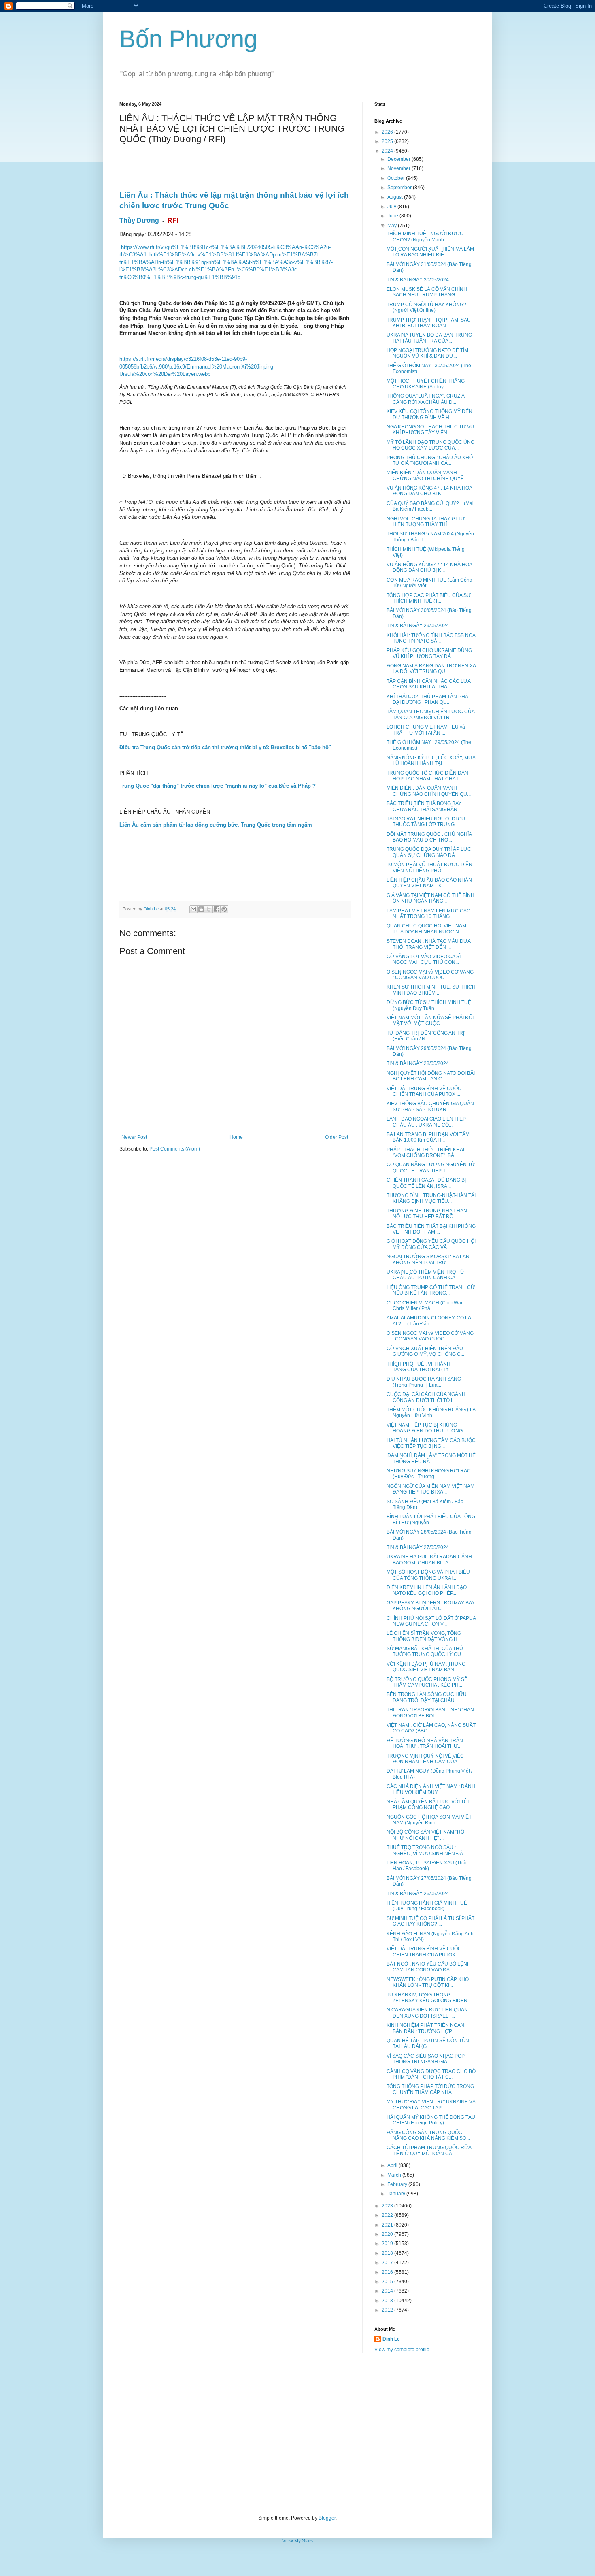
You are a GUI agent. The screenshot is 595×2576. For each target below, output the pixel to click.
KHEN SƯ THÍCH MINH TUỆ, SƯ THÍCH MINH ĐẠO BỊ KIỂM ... (431, 990)
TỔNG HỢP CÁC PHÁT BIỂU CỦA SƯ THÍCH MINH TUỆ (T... (429, 598)
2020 (388, 2234)
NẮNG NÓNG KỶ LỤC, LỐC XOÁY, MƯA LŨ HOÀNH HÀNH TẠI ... (431, 761)
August (396, 197)
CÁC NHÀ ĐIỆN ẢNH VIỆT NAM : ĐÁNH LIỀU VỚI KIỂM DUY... (431, 1789)
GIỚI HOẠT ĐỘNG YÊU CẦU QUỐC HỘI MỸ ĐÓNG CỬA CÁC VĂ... (431, 1244)
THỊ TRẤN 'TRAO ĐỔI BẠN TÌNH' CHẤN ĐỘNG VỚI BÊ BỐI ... (430, 1713)
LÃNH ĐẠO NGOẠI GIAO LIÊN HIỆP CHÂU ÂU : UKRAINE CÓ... (426, 1122)
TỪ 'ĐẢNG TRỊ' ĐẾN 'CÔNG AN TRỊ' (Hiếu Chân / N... (426, 1036)
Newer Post (134, 1137)
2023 (388, 2206)
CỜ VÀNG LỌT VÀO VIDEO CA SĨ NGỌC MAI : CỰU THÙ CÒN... (424, 959)
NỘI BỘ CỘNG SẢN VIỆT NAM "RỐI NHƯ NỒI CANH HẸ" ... (426, 1835)
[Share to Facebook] (217, 909)
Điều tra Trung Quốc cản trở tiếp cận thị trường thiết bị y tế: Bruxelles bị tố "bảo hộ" (225, 747)
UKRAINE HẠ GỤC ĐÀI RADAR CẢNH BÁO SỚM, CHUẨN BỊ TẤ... (429, 1560)
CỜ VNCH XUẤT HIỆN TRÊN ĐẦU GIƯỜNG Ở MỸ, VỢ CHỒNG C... (425, 1351)
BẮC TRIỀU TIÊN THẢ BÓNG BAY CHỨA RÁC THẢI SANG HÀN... (424, 806)
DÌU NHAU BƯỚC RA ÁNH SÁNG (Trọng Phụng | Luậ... (424, 1382)
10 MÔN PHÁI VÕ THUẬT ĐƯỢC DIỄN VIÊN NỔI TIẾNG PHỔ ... (429, 867)
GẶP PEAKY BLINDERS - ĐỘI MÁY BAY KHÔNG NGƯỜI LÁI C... (431, 1606)
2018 (388, 2253)
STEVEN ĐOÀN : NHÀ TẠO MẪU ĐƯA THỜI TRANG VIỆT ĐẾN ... (428, 944)
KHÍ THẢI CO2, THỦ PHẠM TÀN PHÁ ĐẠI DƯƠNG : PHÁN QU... (427, 699)
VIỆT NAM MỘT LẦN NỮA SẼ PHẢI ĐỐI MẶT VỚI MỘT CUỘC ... (430, 1021)
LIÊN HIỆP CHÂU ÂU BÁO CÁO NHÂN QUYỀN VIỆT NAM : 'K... (429, 883)
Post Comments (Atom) (175, 1149)
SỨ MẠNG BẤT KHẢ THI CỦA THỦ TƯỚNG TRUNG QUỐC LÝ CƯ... (426, 1651)
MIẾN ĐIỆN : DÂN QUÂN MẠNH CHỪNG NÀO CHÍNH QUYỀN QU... (429, 791)
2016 (388, 2272)
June (393, 216)
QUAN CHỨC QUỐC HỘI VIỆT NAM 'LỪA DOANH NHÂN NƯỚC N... (426, 929)
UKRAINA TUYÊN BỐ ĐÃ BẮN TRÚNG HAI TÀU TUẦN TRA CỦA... (429, 338)
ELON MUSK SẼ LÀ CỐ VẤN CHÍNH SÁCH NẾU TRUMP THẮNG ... (427, 292)
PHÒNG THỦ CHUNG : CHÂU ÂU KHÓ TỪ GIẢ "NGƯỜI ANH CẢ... (430, 460)
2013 (388, 2301)
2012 (388, 2310)
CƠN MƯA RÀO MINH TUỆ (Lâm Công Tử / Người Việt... (429, 583)
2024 (388, 151)
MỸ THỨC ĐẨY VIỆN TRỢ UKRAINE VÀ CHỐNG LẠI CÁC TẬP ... (431, 2105)
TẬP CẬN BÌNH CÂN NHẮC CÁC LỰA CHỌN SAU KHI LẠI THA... (428, 684)
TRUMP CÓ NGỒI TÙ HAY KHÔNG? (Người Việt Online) (426, 307)
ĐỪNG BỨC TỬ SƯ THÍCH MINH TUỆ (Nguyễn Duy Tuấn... (429, 1005)
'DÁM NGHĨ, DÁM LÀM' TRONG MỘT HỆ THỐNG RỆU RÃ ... (431, 1458)
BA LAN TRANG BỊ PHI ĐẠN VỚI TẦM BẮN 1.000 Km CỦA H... (428, 1137)
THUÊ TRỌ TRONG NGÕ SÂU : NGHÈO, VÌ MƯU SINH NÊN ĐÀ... (427, 1850)
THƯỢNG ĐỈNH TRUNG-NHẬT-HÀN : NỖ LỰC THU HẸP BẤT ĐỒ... (428, 1214)
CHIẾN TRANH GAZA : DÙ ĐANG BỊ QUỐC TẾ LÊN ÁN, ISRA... (426, 1183)
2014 (388, 2291)
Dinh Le (152, 909)
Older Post (337, 1137)
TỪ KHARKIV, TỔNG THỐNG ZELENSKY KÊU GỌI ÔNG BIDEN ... (429, 1998)
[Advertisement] (297, 2434)
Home (236, 1137)
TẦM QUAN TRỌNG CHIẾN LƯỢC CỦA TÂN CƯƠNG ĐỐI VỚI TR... (430, 714)
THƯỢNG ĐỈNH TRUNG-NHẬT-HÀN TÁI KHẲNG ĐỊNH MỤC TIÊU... (431, 1198)
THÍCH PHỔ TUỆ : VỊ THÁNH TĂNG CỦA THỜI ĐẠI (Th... (419, 1367)
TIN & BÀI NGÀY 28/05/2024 (418, 1063)
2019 (388, 2244)
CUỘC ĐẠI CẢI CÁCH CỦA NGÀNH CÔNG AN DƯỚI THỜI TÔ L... (426, 1397)
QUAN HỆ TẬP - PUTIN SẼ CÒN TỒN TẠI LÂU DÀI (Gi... (428, 2043)
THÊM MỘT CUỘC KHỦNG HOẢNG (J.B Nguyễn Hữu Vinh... (431, 1413)
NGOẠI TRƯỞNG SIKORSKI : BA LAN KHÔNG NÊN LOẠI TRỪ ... (428, 1259)
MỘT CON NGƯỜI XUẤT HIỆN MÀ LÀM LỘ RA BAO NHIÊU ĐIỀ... (430, 252)
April (393, 2165)
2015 (388, 2282)
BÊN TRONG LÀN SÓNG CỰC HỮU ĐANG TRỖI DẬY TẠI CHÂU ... (427, 1697)
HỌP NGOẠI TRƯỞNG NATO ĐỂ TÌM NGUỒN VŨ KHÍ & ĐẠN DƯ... (427, 353)
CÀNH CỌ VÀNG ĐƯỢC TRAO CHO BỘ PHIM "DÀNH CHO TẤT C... (431, 2074)
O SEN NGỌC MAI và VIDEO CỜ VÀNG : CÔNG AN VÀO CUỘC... (430, 975)
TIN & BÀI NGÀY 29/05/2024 (418, 626)
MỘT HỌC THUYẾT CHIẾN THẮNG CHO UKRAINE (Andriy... (426, 384)
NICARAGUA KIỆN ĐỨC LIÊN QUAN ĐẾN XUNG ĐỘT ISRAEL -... (427, 2013)
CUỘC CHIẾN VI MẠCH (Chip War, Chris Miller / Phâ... (425, 1306)
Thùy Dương (139, 221)
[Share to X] (209, 909)
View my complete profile (402, 2350)
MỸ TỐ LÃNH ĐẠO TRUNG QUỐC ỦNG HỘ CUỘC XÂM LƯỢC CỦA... (430, 445)
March (395, 2175)
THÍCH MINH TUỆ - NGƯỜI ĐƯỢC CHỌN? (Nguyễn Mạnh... (425, 237)
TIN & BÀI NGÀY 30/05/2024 (418, 280)
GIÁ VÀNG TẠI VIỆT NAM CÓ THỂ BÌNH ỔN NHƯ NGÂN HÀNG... (430, 898)
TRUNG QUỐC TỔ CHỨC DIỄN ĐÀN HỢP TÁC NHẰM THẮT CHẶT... (427, 776)
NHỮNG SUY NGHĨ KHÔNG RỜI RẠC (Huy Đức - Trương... (429, 1474)
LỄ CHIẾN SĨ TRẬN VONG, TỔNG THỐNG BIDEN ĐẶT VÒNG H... (424, 1636)
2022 (388, 2215)
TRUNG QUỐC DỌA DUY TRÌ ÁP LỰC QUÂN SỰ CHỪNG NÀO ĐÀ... (429, 852)
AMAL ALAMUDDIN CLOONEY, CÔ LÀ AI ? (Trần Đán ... (429, 1321)
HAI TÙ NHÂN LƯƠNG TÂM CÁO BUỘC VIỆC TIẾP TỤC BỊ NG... (431, 1443)
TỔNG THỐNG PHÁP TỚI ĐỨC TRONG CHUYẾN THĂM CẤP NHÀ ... (430, 2089)
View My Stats (297, 2541)
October (397, 178)
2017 (388, 2263)
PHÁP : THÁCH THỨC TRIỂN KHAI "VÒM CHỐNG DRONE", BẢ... (425, 1153)
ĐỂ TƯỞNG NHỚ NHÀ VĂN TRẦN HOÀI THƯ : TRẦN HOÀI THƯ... (425, 1743)
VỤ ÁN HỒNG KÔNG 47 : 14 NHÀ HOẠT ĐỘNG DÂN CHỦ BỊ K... (431, 491)
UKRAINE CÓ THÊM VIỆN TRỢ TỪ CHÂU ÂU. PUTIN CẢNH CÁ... (425, 1275)
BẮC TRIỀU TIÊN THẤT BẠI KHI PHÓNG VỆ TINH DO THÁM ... (431, 1229)
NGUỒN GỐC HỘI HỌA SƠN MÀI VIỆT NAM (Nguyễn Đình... (429, 1820)
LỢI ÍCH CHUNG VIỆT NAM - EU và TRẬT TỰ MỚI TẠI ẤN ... (426, 730)
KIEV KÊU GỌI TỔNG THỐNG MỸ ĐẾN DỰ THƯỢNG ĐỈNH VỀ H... (429, 414)
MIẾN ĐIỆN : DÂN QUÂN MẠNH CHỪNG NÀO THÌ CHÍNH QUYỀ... (427, 475)
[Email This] (193, 909)
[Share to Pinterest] (224, 909)
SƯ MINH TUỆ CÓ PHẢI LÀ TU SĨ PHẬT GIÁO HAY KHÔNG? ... (430, 1921)
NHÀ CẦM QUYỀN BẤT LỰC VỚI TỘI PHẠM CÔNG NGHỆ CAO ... (428, 1805)
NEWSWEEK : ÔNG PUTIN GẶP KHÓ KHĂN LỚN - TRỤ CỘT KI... (428, 1982)
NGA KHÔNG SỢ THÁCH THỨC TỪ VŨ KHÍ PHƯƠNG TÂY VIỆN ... (430, 430)
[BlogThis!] (201, 909)
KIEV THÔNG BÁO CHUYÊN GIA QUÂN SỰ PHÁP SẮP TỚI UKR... (430, 1106)
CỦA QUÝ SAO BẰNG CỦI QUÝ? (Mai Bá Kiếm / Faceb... (430, 506)
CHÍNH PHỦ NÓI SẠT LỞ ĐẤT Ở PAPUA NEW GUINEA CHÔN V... (431, 1621)
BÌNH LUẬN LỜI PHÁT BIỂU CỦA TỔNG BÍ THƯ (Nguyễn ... (431, 1519)
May (393, 226)
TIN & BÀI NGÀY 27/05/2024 (418, 1547)
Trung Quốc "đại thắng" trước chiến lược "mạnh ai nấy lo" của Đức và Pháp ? (218, 786)
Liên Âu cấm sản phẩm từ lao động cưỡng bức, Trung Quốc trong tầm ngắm (216, 825)
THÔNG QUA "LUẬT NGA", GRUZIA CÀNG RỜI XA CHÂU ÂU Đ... (425, 399)
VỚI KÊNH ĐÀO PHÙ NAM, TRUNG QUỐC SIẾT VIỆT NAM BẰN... (426, 1667)
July (392, 207)
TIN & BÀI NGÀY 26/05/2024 (418, 1894)
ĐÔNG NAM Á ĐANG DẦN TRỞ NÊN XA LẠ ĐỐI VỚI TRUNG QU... (431, 669)
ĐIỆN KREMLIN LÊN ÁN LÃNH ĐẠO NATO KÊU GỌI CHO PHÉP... (427, 1590)
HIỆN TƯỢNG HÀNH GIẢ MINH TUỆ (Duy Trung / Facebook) (427, 1906)
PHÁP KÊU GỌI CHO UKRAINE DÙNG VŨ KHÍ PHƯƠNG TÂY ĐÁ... (429, 653)
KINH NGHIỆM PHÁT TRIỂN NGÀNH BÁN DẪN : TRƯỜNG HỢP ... (427, 2028)
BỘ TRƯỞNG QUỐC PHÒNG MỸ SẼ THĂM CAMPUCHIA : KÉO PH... (427, 1682)
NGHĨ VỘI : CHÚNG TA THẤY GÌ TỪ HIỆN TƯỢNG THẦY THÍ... (426, 522)
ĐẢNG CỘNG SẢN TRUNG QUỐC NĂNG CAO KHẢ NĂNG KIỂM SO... (428, 2135)
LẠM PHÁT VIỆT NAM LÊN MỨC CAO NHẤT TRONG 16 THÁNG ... (428, 914)
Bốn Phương (188, 39)
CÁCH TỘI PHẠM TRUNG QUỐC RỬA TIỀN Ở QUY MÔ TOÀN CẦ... (429, 2150)
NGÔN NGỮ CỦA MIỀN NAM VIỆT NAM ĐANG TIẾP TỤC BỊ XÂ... (430, 1489)
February (398, 2184)
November (399, 168)
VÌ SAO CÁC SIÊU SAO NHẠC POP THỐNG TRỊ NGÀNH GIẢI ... (426, 2059)
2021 (388, 2225)
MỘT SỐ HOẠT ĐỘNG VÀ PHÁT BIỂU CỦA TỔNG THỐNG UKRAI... (428, 1575)
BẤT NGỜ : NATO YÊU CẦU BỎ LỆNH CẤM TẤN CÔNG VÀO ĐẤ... (429, 1967)
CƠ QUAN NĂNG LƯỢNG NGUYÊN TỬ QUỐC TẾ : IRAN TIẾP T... (431, 1168)
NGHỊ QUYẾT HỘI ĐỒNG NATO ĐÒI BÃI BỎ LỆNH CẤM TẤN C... (431, 1076)
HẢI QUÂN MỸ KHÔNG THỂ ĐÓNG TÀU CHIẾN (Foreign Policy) (431, 2120)
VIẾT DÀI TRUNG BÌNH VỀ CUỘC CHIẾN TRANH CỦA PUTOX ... (424, 1091)
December (399, 159)
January (397, 2194)
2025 (388, 141)
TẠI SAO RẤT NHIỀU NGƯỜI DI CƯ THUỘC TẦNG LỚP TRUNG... (426, 822)
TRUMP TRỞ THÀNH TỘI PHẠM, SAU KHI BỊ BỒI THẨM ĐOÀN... (429, 323)
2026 (388, 132)
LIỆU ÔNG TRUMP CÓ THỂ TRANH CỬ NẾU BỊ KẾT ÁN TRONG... (431, 1290)
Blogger (327, 2518)
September (400, 188)
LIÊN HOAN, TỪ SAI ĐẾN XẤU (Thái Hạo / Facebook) (427, 1866)
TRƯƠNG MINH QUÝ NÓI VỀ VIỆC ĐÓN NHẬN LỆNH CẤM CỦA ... (425, 1759)
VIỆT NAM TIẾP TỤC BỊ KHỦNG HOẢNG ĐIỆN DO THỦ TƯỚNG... (426, 1428)
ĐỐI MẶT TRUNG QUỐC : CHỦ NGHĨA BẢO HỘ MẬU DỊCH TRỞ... (429, 837)
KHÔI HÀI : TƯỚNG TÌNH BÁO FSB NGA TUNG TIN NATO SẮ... (431, 638)
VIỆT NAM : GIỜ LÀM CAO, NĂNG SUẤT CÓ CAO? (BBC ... (431, 1728)
